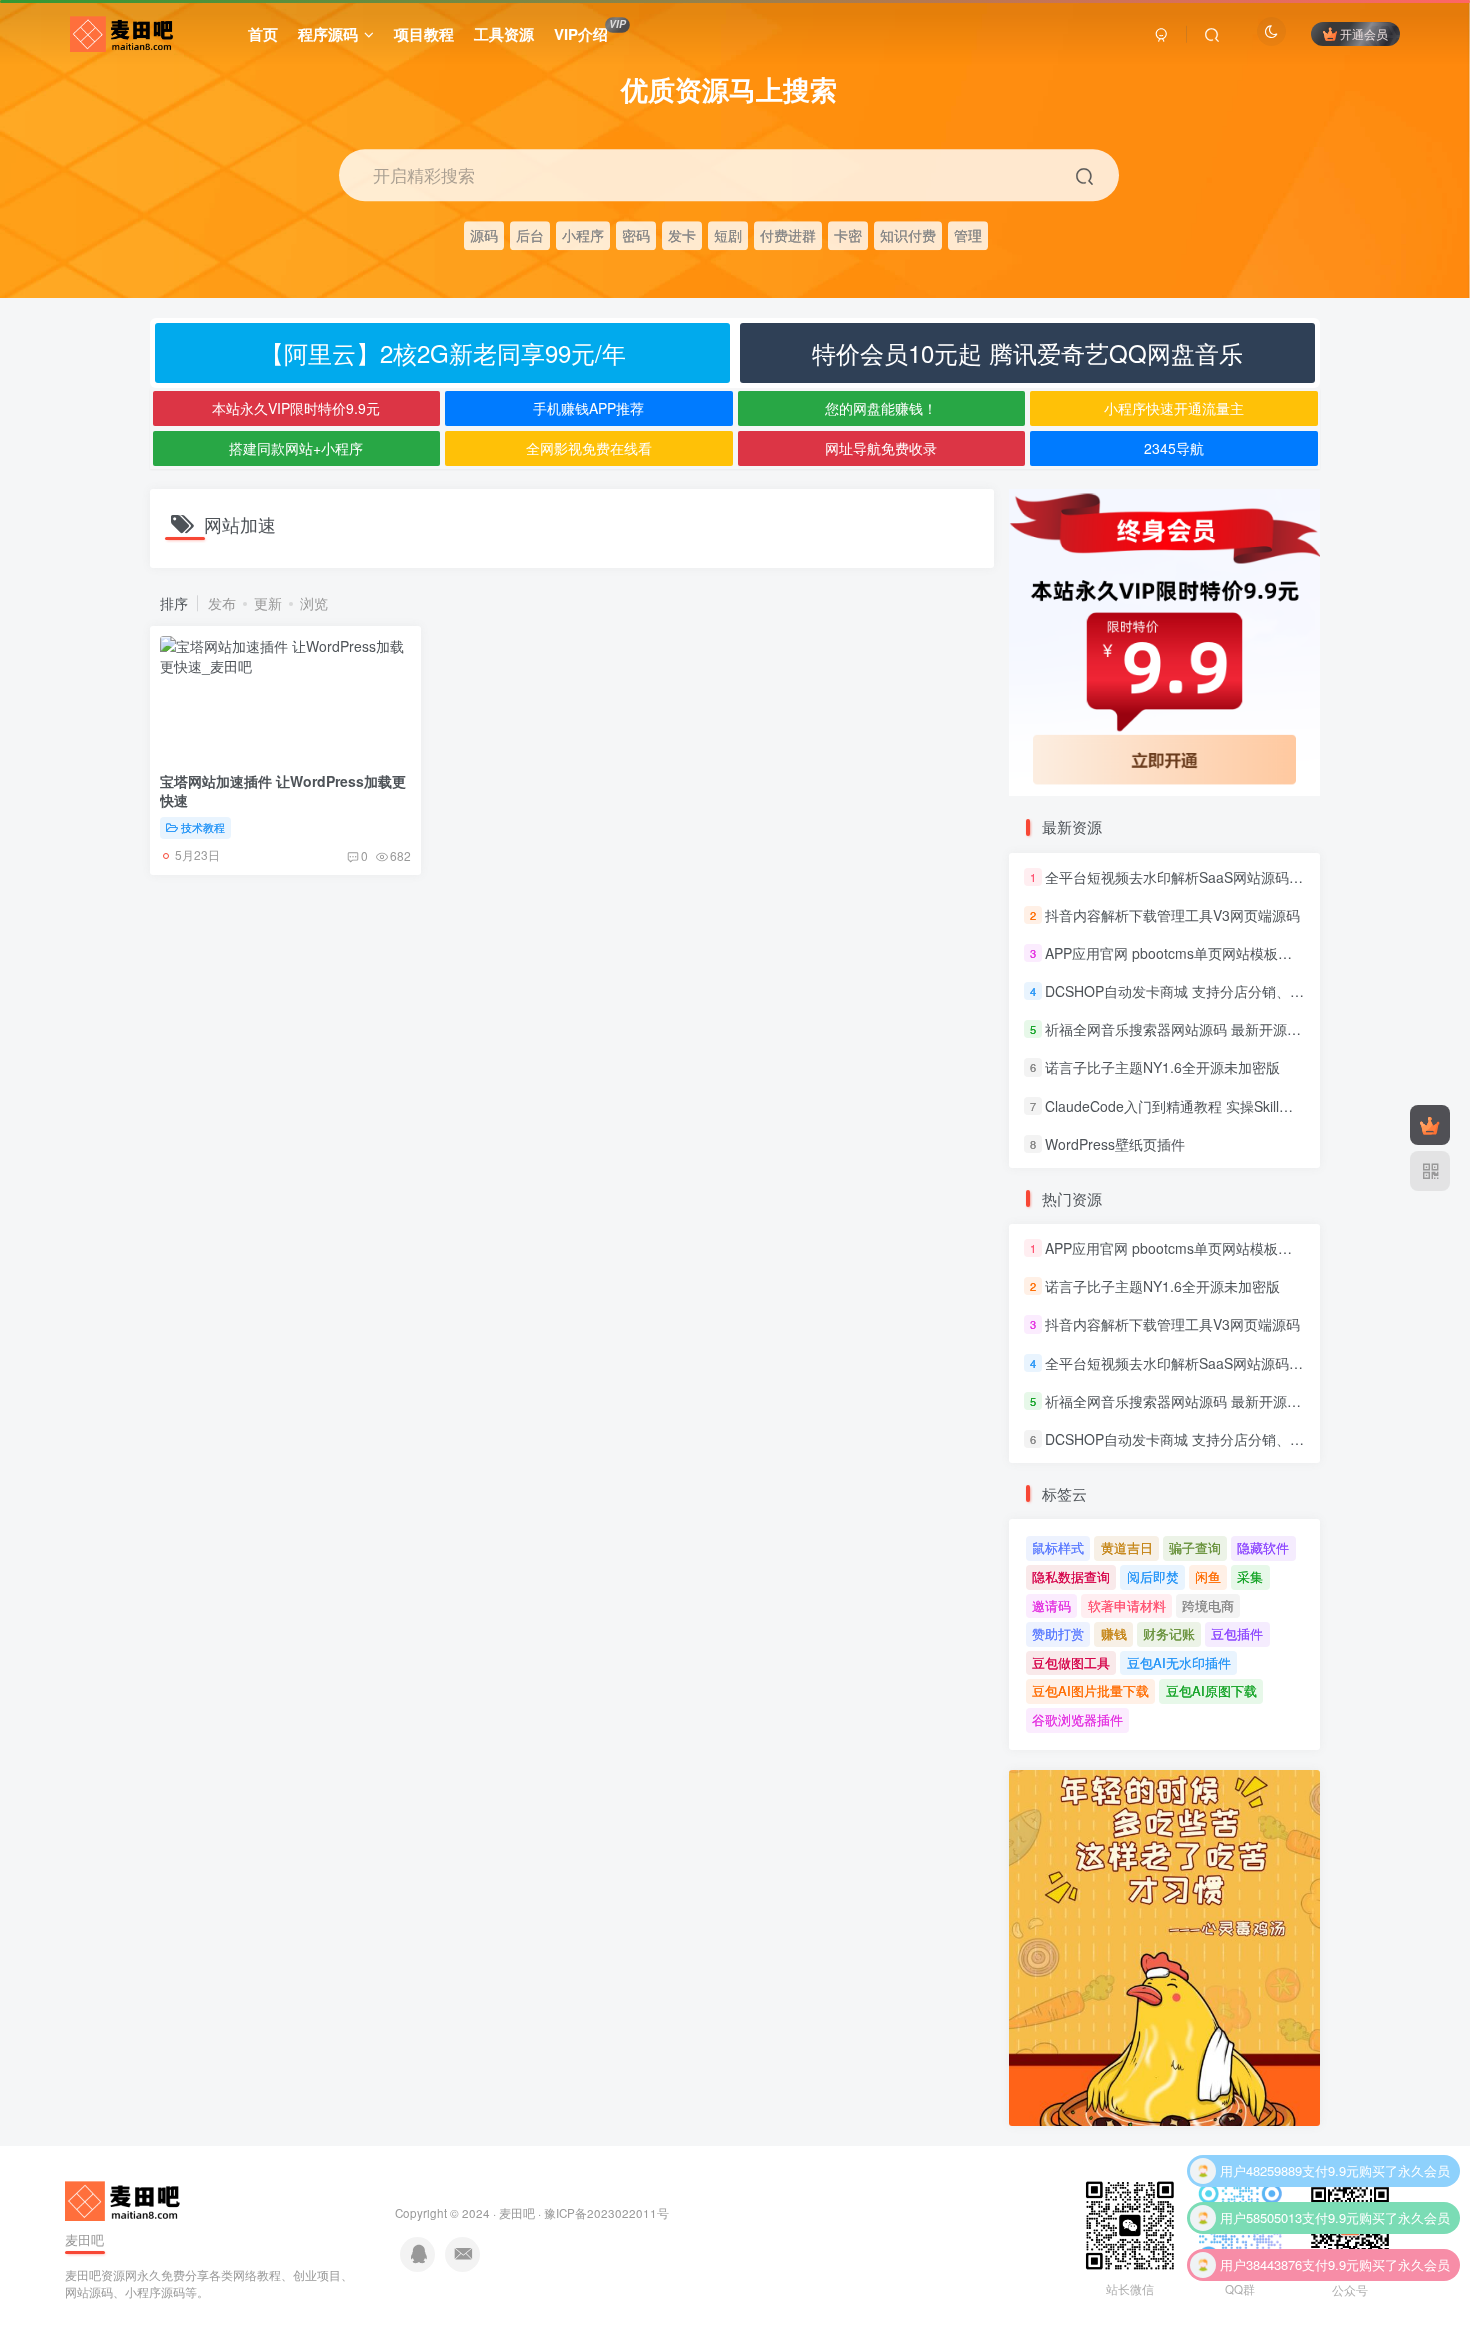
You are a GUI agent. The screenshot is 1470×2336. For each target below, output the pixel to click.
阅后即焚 (1153, 1576)
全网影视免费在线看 (589, 448)
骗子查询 (1195, 1547)
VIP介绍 (589, 31)
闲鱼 (1208, 1576)
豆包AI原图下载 (1211, 1690)
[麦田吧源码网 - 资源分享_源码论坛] (125, 2198)
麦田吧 (517, 2213)
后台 (530, 234)
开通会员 (1364, 33)
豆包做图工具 (1071, 1662)
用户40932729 (1261, 2273)
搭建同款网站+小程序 (296, 448)
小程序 (583, 234)
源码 (484, 234)
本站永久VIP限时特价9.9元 (296, 408)
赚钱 (1114, 1633)
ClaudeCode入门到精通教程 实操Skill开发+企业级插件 (1215, 1106)
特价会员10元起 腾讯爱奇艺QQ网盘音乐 (1027, 352)
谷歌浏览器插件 (1077, 1719)
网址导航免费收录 (881, 448)
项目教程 (424, 34)
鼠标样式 (1058, 1547)
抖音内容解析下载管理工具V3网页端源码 (1172, 915)
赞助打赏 (1058, 1633)
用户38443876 (1261, 2226)
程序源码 (328, 34)
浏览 (314, 603)
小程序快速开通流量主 (1174, 408)
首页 (263, 34)
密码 (636, 234)
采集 (1250, 1576)
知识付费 (908, 234)
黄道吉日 (1127, 1547)
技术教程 (203, 827)
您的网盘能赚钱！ (881, 408)
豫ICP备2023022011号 (606, 2213)
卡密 (848, 234)
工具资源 (504, 34)
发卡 (682, 234)
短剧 (728, 234)
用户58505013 (1261, 2179)
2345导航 (1174, 448)
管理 (968, 234)
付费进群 (788, 234)
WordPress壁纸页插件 (1115, 1144)
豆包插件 (1237, 1633)
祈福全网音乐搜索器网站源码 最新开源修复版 (1187, 1029)
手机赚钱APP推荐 (588, 408)
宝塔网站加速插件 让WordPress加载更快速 (283, 791)
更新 (268, 603)
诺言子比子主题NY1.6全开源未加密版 (1162, 1068)
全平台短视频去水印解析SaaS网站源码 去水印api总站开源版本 (1241, 877)
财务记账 (1169, 1633)
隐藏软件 (1263, 1547)
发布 (222, 603)
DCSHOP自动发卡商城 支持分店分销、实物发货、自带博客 (1230, 991)
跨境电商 (1208, 1605)
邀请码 (1051, 1605)
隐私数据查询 (1071, 1576)
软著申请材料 (1127, 1605)
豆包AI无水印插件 (1179, 1662)
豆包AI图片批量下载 (1090, 1690)
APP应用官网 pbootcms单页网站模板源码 (1175, 953)
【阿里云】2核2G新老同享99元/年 (443, 352)
